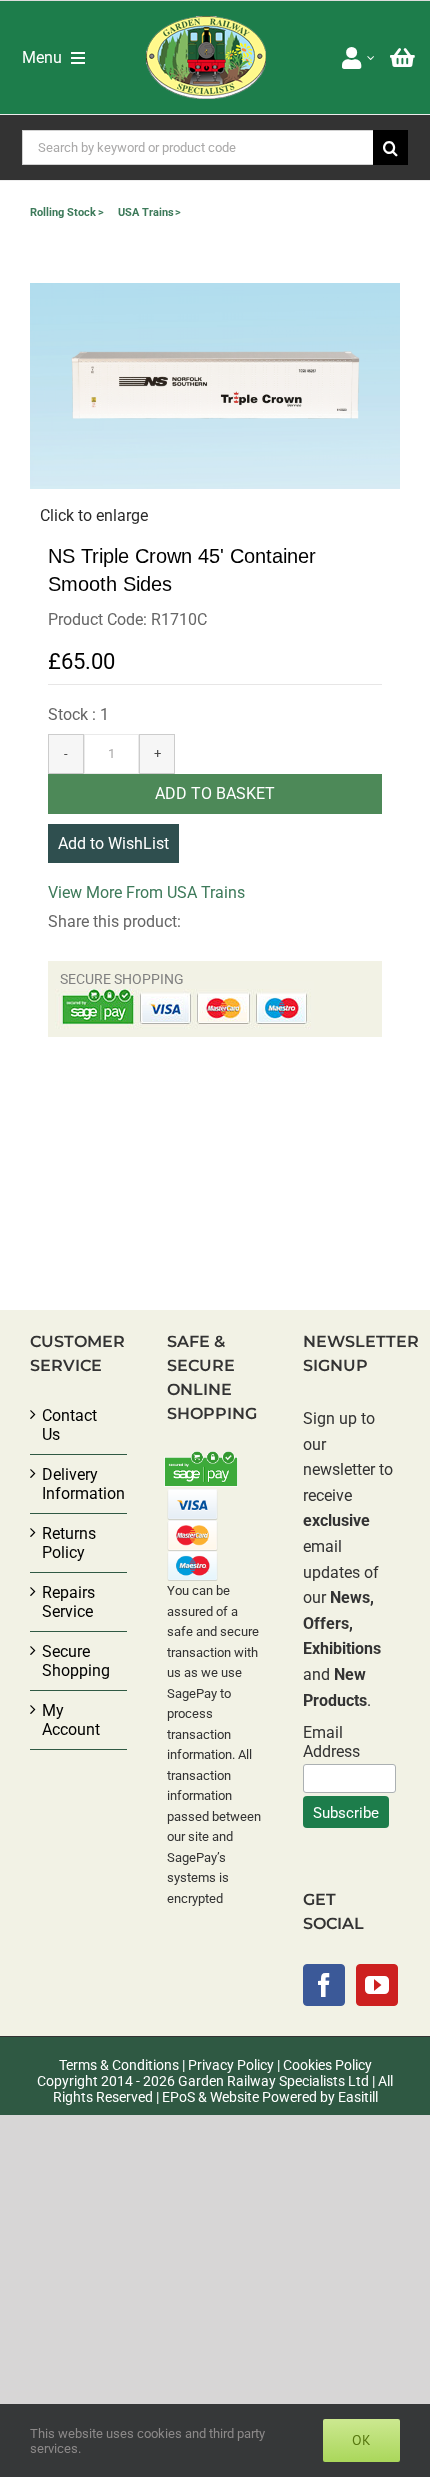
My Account (71, 1720)
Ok (361, 2440)
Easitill (358, 2097)
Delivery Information (79, 1484)
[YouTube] (377, 1985)
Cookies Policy (327, 2065)
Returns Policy (69, 1543)
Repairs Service (68, 1602)
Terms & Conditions (119, 2065)
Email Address (331, 1742)
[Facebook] (324, 1985)
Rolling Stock (63, 212)
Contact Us (69, 1425)
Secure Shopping (76, 1661)
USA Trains (146, 212)
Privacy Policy (231, 2065)
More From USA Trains (165, 892)
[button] (215, 386)
